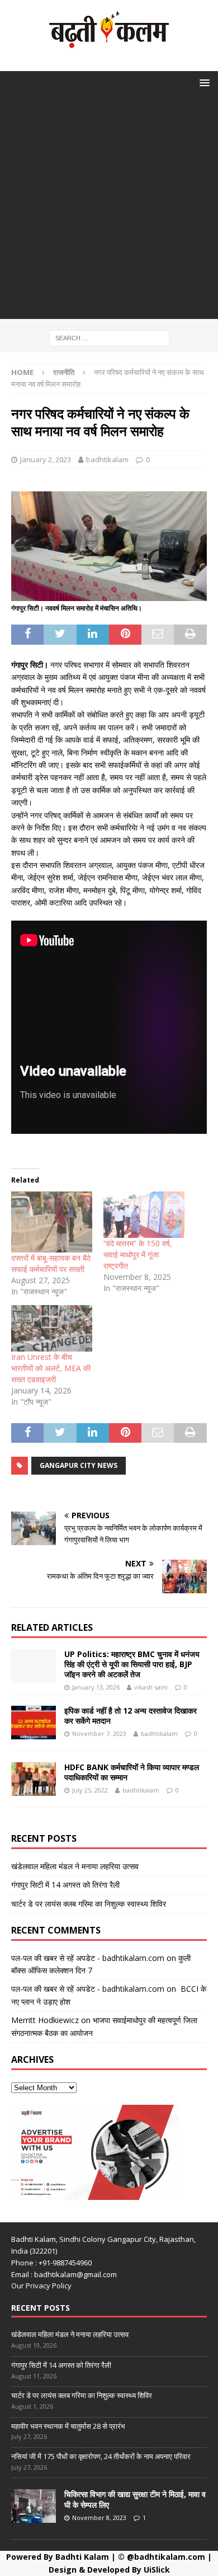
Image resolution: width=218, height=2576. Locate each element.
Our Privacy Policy (41, 2286)
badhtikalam (107, 459)
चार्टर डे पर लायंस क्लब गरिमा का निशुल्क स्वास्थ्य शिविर (89, 1904)
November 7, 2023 (99, 1733)
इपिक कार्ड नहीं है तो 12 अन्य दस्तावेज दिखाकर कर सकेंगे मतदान (131, 1716)
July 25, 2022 (90, 1790)
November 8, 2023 (99, 2518)
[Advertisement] (109, 210)
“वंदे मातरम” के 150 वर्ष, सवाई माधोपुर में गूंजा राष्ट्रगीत (138, 1254)
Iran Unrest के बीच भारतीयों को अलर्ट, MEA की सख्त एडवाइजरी (51, 1368)
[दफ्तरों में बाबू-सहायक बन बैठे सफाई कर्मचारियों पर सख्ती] (52, 1222)
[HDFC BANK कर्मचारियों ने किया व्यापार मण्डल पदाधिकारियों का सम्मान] (34, 1779)
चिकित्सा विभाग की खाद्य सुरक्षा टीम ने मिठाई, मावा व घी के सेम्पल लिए (135, 2499)
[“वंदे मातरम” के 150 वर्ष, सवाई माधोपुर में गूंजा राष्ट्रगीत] (144, 1215)
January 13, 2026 (96, 1687)
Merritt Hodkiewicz (45, 2020)
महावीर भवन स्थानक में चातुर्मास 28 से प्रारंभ (68, 2426)
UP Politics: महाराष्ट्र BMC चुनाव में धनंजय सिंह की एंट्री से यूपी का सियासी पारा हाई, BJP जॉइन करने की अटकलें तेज (132, 1664)
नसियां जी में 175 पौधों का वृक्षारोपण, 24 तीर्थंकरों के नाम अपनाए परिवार (101, 2456)
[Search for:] (109, 337)
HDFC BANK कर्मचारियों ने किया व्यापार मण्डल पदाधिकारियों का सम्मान (132, 1772)
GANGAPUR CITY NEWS (79, 1465)
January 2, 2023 (46, 459)
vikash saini (151, 1687)
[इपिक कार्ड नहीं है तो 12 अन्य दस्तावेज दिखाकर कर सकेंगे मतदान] (34, 1723)
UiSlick (157, 2570)
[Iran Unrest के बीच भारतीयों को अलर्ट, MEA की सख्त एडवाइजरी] (52, 1328)
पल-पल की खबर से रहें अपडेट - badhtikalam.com (88, 1958)
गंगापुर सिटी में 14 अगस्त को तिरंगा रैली (65, 1885)
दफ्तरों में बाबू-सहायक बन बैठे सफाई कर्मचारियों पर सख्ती (51, 1263)
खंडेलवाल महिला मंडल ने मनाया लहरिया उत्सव (75, 1866)
